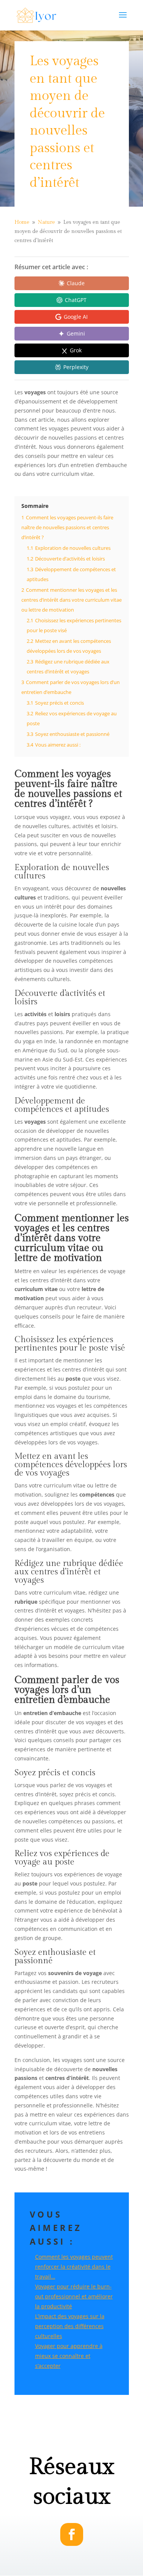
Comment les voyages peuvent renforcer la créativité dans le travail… (74, 2267)
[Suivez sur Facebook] (72, 2534)
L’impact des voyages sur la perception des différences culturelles (70, 2326)
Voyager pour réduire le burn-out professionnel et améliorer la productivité (74, 2296)
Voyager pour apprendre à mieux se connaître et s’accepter (69, 2356)
